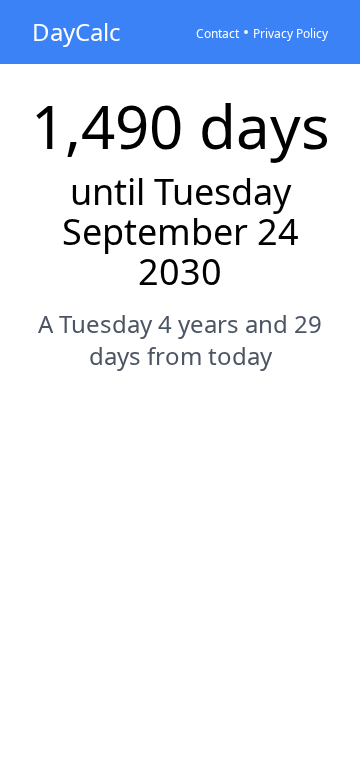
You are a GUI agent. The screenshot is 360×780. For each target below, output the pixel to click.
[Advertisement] (180, 584)
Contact (217, 33)
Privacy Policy (290, 33)
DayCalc (76, 31)
